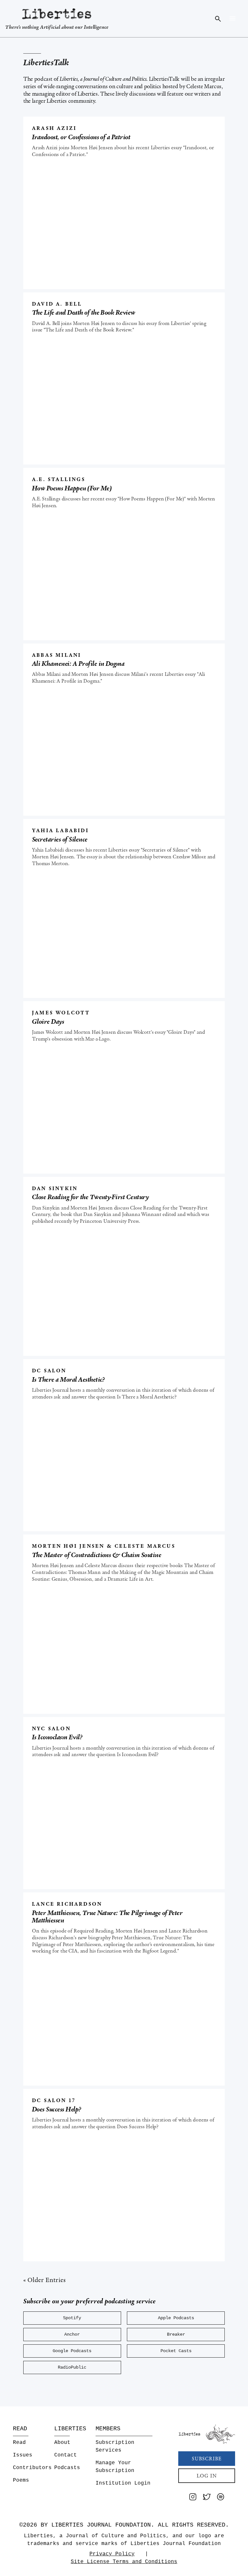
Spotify (72, 2318)
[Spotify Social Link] (221, 2498)
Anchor (72, 2335)
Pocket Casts (176, 2351)
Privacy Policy (112, 2554)
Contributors (32, 2468)
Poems (21, 2480)
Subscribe (207, 2459)
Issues (23, 2455)
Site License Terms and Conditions (124, 2562)
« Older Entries (45, 2280)
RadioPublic (72, 2367)
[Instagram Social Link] (193, 2498)
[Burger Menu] (232, 18)
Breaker (176, 2335)
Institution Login (123, 2483)
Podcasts (67, 2468)
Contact (66, 2455)
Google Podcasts (72, 2351)
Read (19, 2443)
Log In (207, 2476)
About (62, 2443)
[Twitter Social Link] (207, 2498)
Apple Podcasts (176, 2318)
